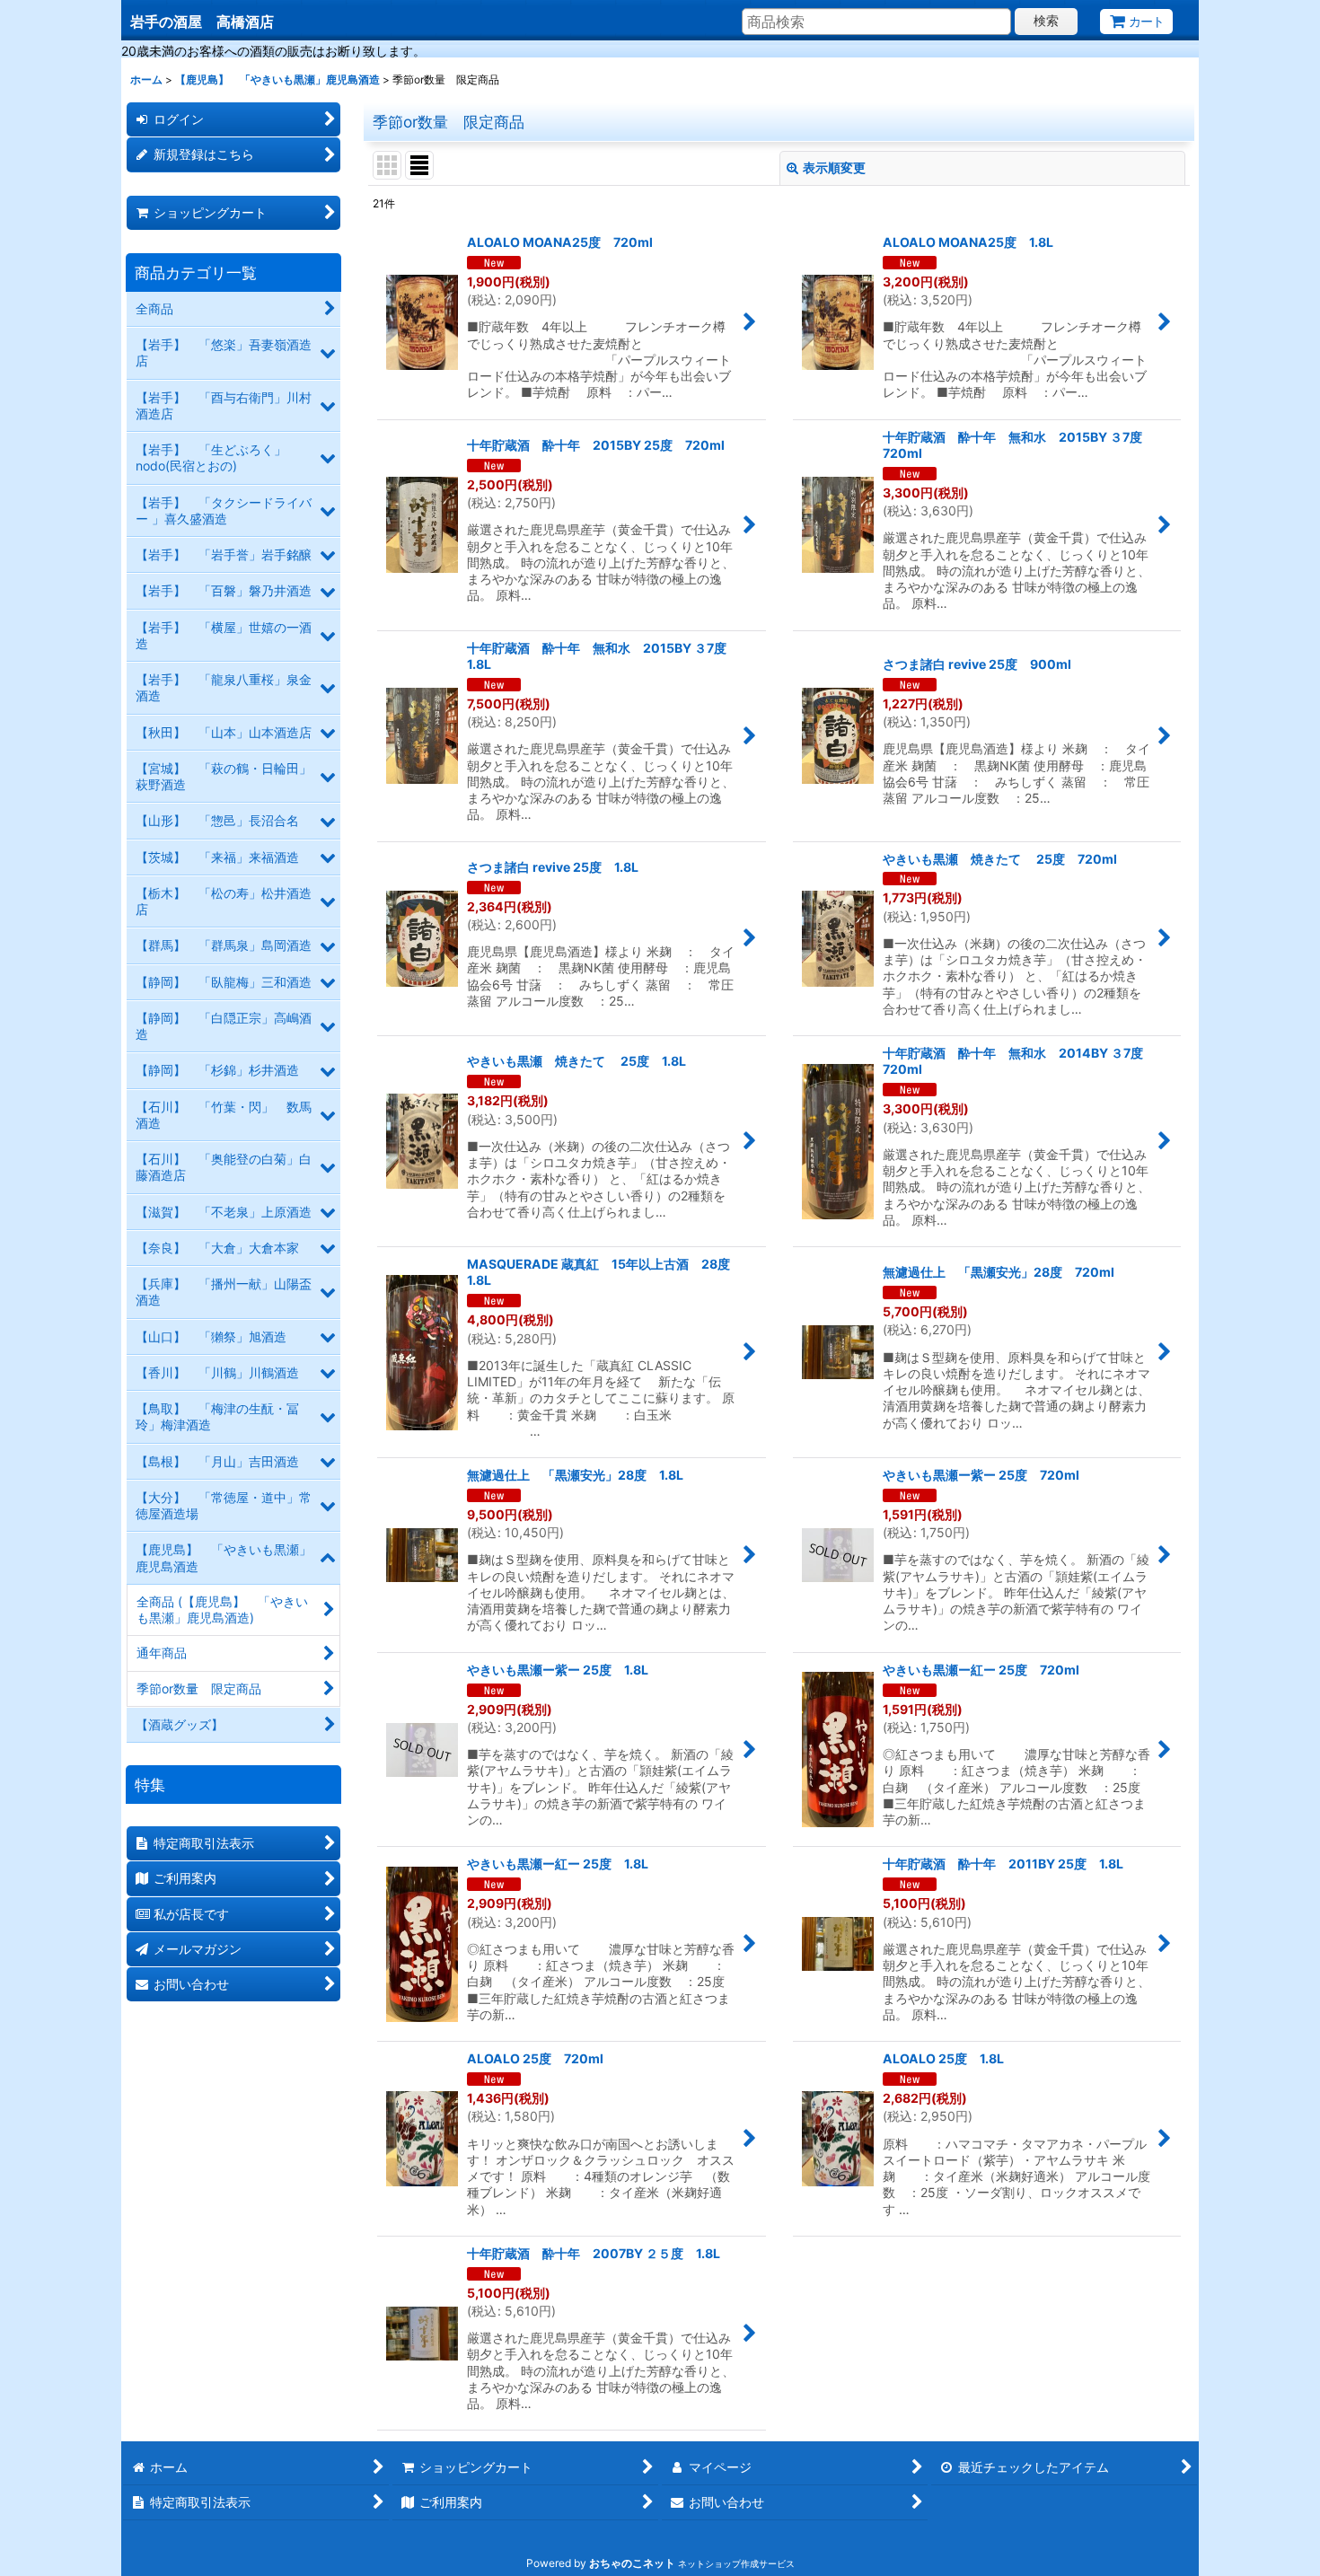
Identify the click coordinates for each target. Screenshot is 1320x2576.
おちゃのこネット (632, 2563)
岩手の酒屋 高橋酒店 (202, 22)
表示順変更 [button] (834, 167)
